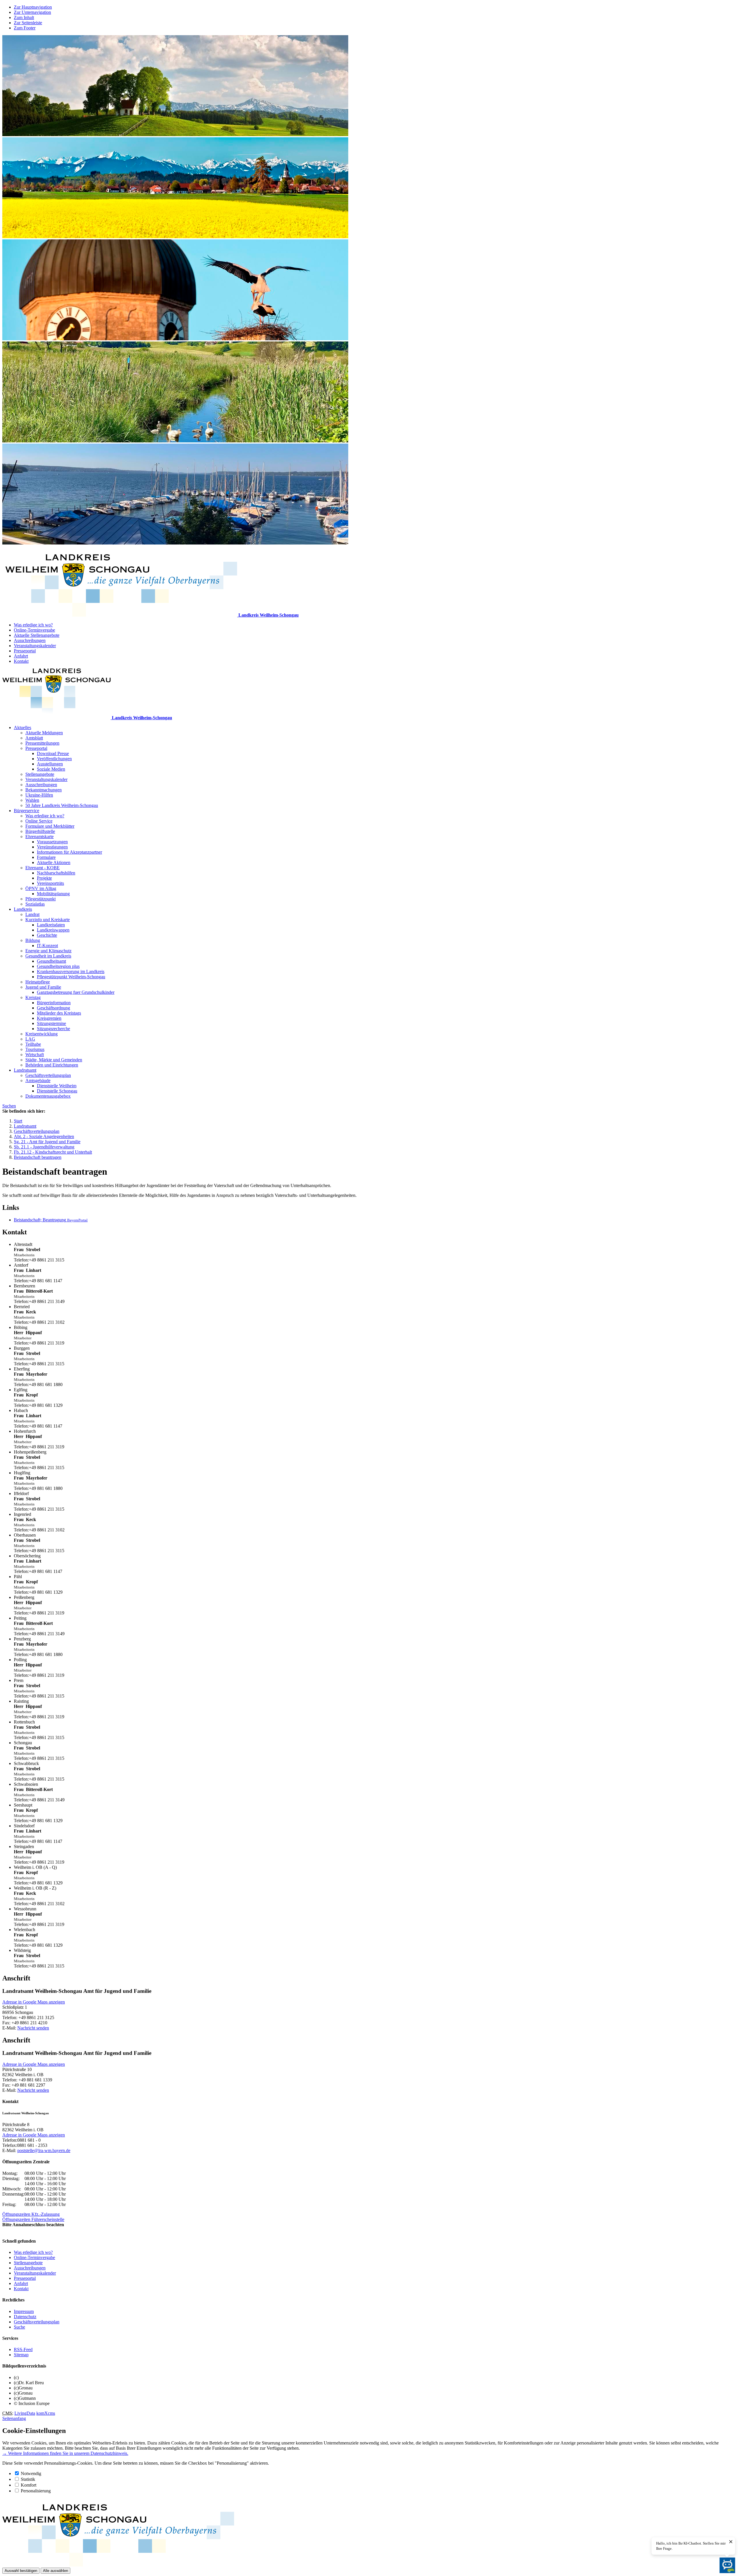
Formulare (46, 857)
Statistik (28, 2479)
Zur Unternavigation (32, 12)
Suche (19, 2327)
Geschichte (47, 935)
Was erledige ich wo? (33, 625)
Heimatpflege (38, 982)
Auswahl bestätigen (21, 2571)
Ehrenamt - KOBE (43, 868)
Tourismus (35, 1049)
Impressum (24, 2311)
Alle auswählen (55, 2571)
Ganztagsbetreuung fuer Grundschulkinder (76, 992)
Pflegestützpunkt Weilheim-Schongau (71, 977)
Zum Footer (25, 28)
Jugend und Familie (43, 987)
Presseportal (25, 651)
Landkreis (23, 909)
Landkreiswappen (53, 930)
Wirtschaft (35, 1055)
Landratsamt (25, 1070)
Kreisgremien (49, 1018)
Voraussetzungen (52, 842)
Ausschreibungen (30, 640)
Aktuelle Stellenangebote (37, 635)
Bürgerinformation (54, 1003)
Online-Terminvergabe (34, 630)
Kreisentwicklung (42, 1034)
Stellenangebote (40, 774)
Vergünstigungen (52, 847)
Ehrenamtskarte (39, 837)
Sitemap (21, 2355)
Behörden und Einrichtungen (52, 1065)
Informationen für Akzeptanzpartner (69, 852)
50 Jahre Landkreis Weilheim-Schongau (62, 805)
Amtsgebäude (38, 1080)
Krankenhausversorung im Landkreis (71, 971)
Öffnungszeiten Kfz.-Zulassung (31, 2214)
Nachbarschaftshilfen (56, 873)
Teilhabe (33, 1044)
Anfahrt (21, 656)
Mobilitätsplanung (53, 894)
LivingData (25, 2413)
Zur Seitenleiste (28, 23)
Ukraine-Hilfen (39, 795)
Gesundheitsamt (51, 961)
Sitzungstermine (51, 1023)
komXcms (46, 2413)
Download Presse (53, 753)
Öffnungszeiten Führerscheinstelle (33, 2219)
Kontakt (21, 661)
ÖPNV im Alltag (41, 888)
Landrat (32, 914)
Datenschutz (25, 2317)
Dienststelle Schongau (57, 1091)
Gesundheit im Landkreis (48, 956)
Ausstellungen (50, 764)
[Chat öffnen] (727, 2565)
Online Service (39, 821)
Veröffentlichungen (54, 759)
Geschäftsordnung (53, 1008)
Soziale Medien (51, 769)
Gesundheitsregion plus (58, 966)
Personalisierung (36, 2491)
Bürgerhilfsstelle (40, 831)
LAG (30, 1039)
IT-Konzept (47, 946)
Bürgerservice (27, 811)
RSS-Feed (23, 2349)
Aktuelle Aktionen (54, 862)
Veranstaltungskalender (35, 646)
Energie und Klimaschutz (48, 951)
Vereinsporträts (50, 883)
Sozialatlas (35, 904)
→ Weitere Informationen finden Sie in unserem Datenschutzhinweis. (65, 2453)
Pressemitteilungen (42, 743)
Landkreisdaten (51, 925)
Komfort (29, 2485)
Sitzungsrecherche (53, 1029)
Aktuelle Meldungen (44, 733)
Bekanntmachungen (44, 790)
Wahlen (32, 800)
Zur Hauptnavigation (33, 7)
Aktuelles (22, 727)
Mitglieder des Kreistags (59, 1013)
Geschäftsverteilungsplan (48, 1075)
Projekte (44, 878)
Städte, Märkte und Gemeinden (54, 1060)
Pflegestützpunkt (41, 899)
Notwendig (31, 2473)
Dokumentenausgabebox (48, 1096)
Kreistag (33, 997)
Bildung (33, 940)
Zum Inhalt (24, 17)
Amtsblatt (34, 738)
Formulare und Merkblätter (50, 826)
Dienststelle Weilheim (57, 1086)
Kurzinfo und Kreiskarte (48, 920)
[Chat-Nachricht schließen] (731, 2542)
